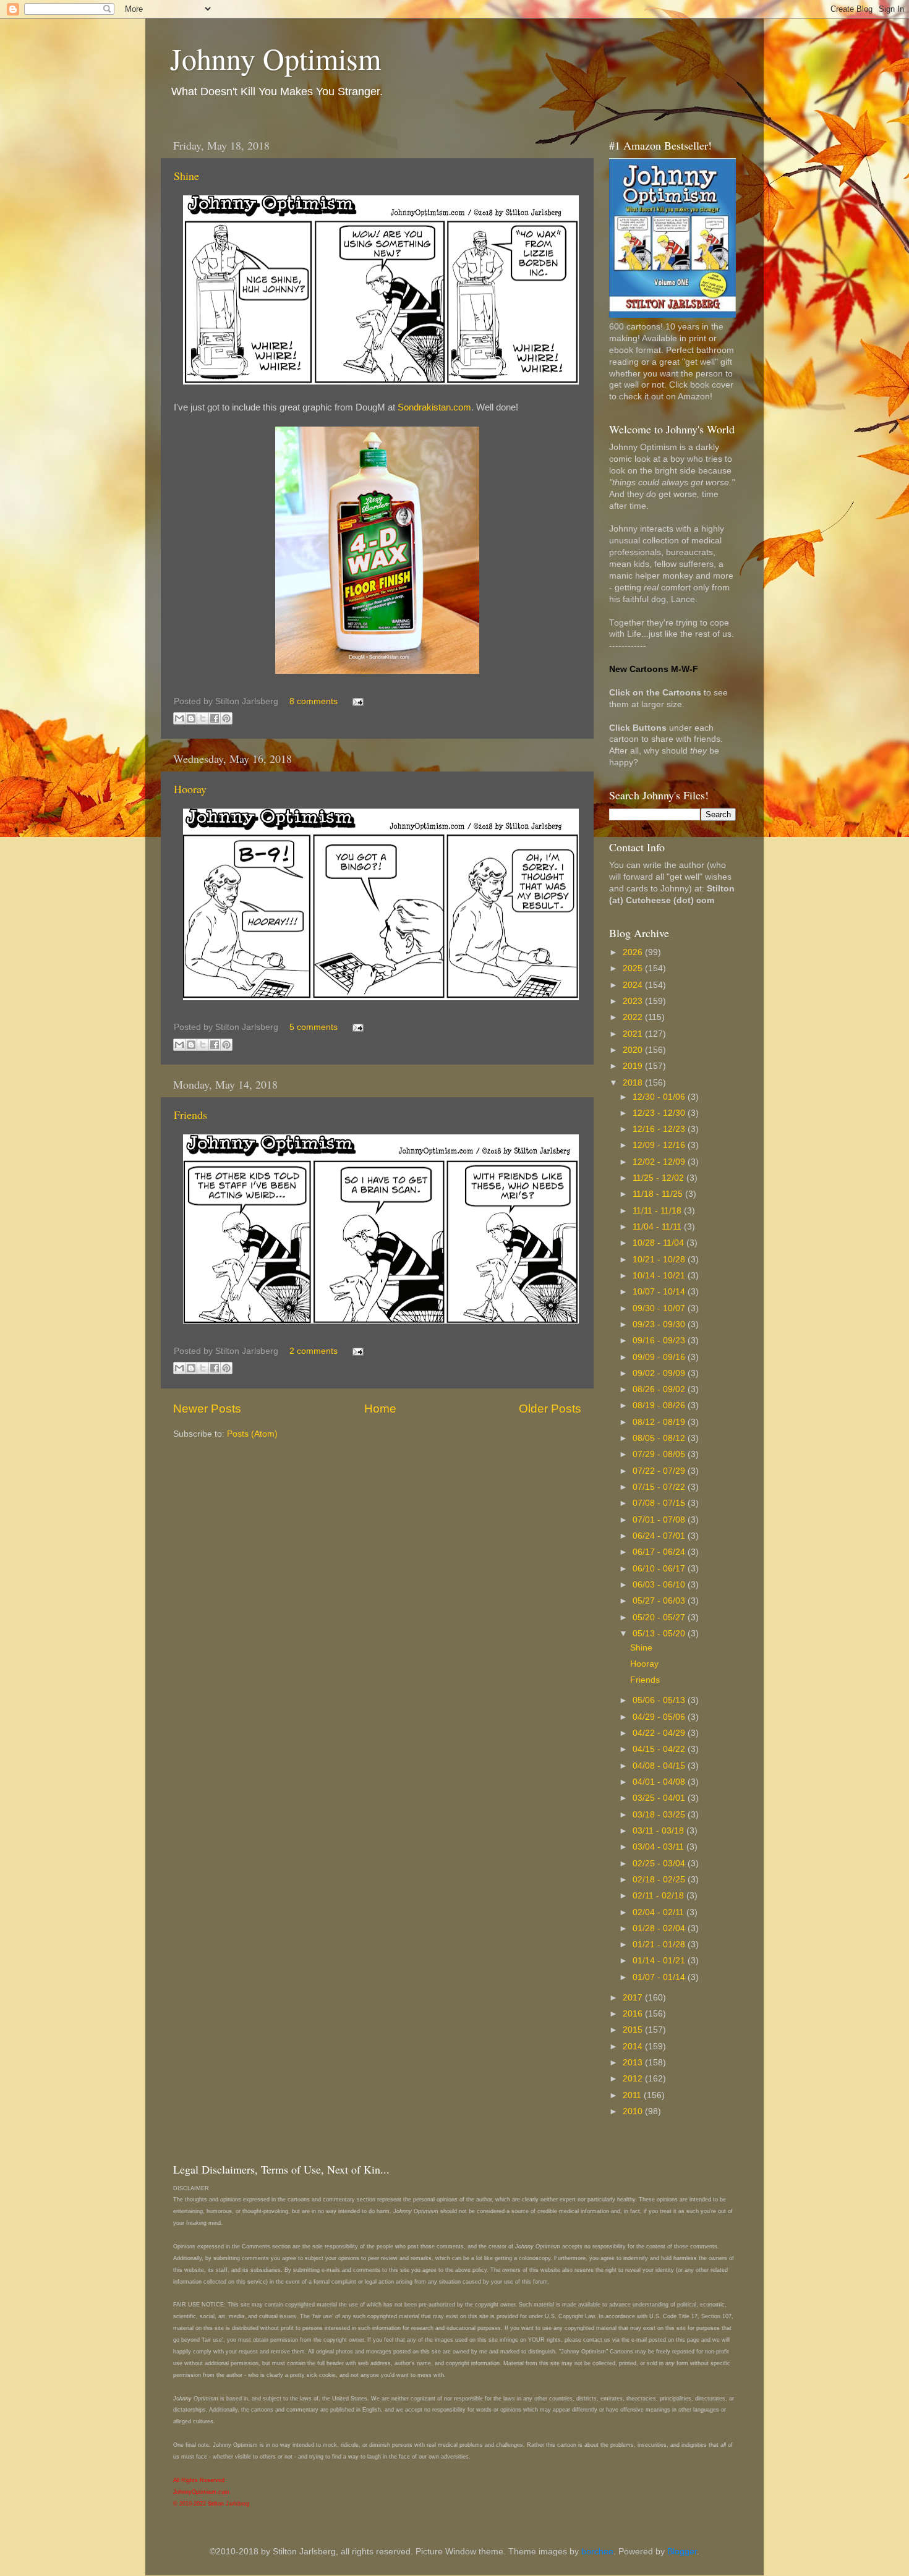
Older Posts (550, 1409)
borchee (597, 2552)
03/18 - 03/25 (660, 1815)
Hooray (190, 789)
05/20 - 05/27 (660, 1617)
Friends (190, 1115)
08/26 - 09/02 (660, 1389)
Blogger (682, 2552)
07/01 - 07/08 (660, 1520)
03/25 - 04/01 (660, 1798)
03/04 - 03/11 (659, 1847)
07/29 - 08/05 (660, 1454)
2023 (634, 1001)
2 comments (314, 1351)
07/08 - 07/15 (660, 1503)
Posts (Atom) (252, 1434)
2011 (633, 2095)
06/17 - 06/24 (660, 1552)
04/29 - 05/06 (660, 1717)
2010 (634, 2111)
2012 (634, 2079)
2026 (634, 952)
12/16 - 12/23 (660, 1129)
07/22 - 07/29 (660, 1471)
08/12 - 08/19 (660, 1422)
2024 (634, 985)
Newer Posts (207, 1409)
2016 (634, 2014)
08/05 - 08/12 (660, 1438)
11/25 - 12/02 (659, 1178)
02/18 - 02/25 (660, 1880)
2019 (634, 1066)
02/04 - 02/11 (659, 1912)
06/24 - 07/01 (660, 1536)
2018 (634, 1083)
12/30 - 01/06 (660, 1097)
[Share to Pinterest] (226, 718)
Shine (186, 176)
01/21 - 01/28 (660, 1945)
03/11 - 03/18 (659, 1831)
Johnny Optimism (275, 58)
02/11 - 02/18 (659, 1896)
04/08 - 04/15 (660, 1766)
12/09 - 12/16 (660, 1145)
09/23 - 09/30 (660, 1324)
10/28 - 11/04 (659, 1243)
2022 (634, 1017)
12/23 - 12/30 (660, 1113)
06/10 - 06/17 (660, 1569)
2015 (634, 2030)
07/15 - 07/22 (660, 1487)
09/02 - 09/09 (660, 1373)
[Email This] (179, 718)
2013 (634, 2063)
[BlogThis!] (191, 718)
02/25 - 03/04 (660, 1864)
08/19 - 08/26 (660, 1405)
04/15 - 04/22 (660, 1749)
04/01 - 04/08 (660, 1782)
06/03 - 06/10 (660, 1585)
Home (380, 1409)
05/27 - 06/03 (660, 1601)
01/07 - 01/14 (660, 1977)
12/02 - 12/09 (660, 1162)
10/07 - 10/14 (660, 1292)
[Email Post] (356, 701)
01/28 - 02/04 (660, 1928)
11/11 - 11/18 (658, 1211)
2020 (634, 1050)
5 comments (314, 1027)
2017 (634, 1998)
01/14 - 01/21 (660, 1961)
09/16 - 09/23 (660, 1341)
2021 (634, 1034)
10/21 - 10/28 (660, 1260)
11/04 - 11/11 (658, 1227)
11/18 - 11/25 (659, 1194)
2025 (634, 968)
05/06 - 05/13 (660, 1700)
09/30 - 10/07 (660, 1308)
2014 (634, 2047)
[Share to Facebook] (215, 718)
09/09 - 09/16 (660, 1357)
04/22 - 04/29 (660, 1733)
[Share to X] (203, 718)
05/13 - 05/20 (660, 1634)
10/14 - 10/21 (660, 1276)
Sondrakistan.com (434, 407)
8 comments (314, 701)
